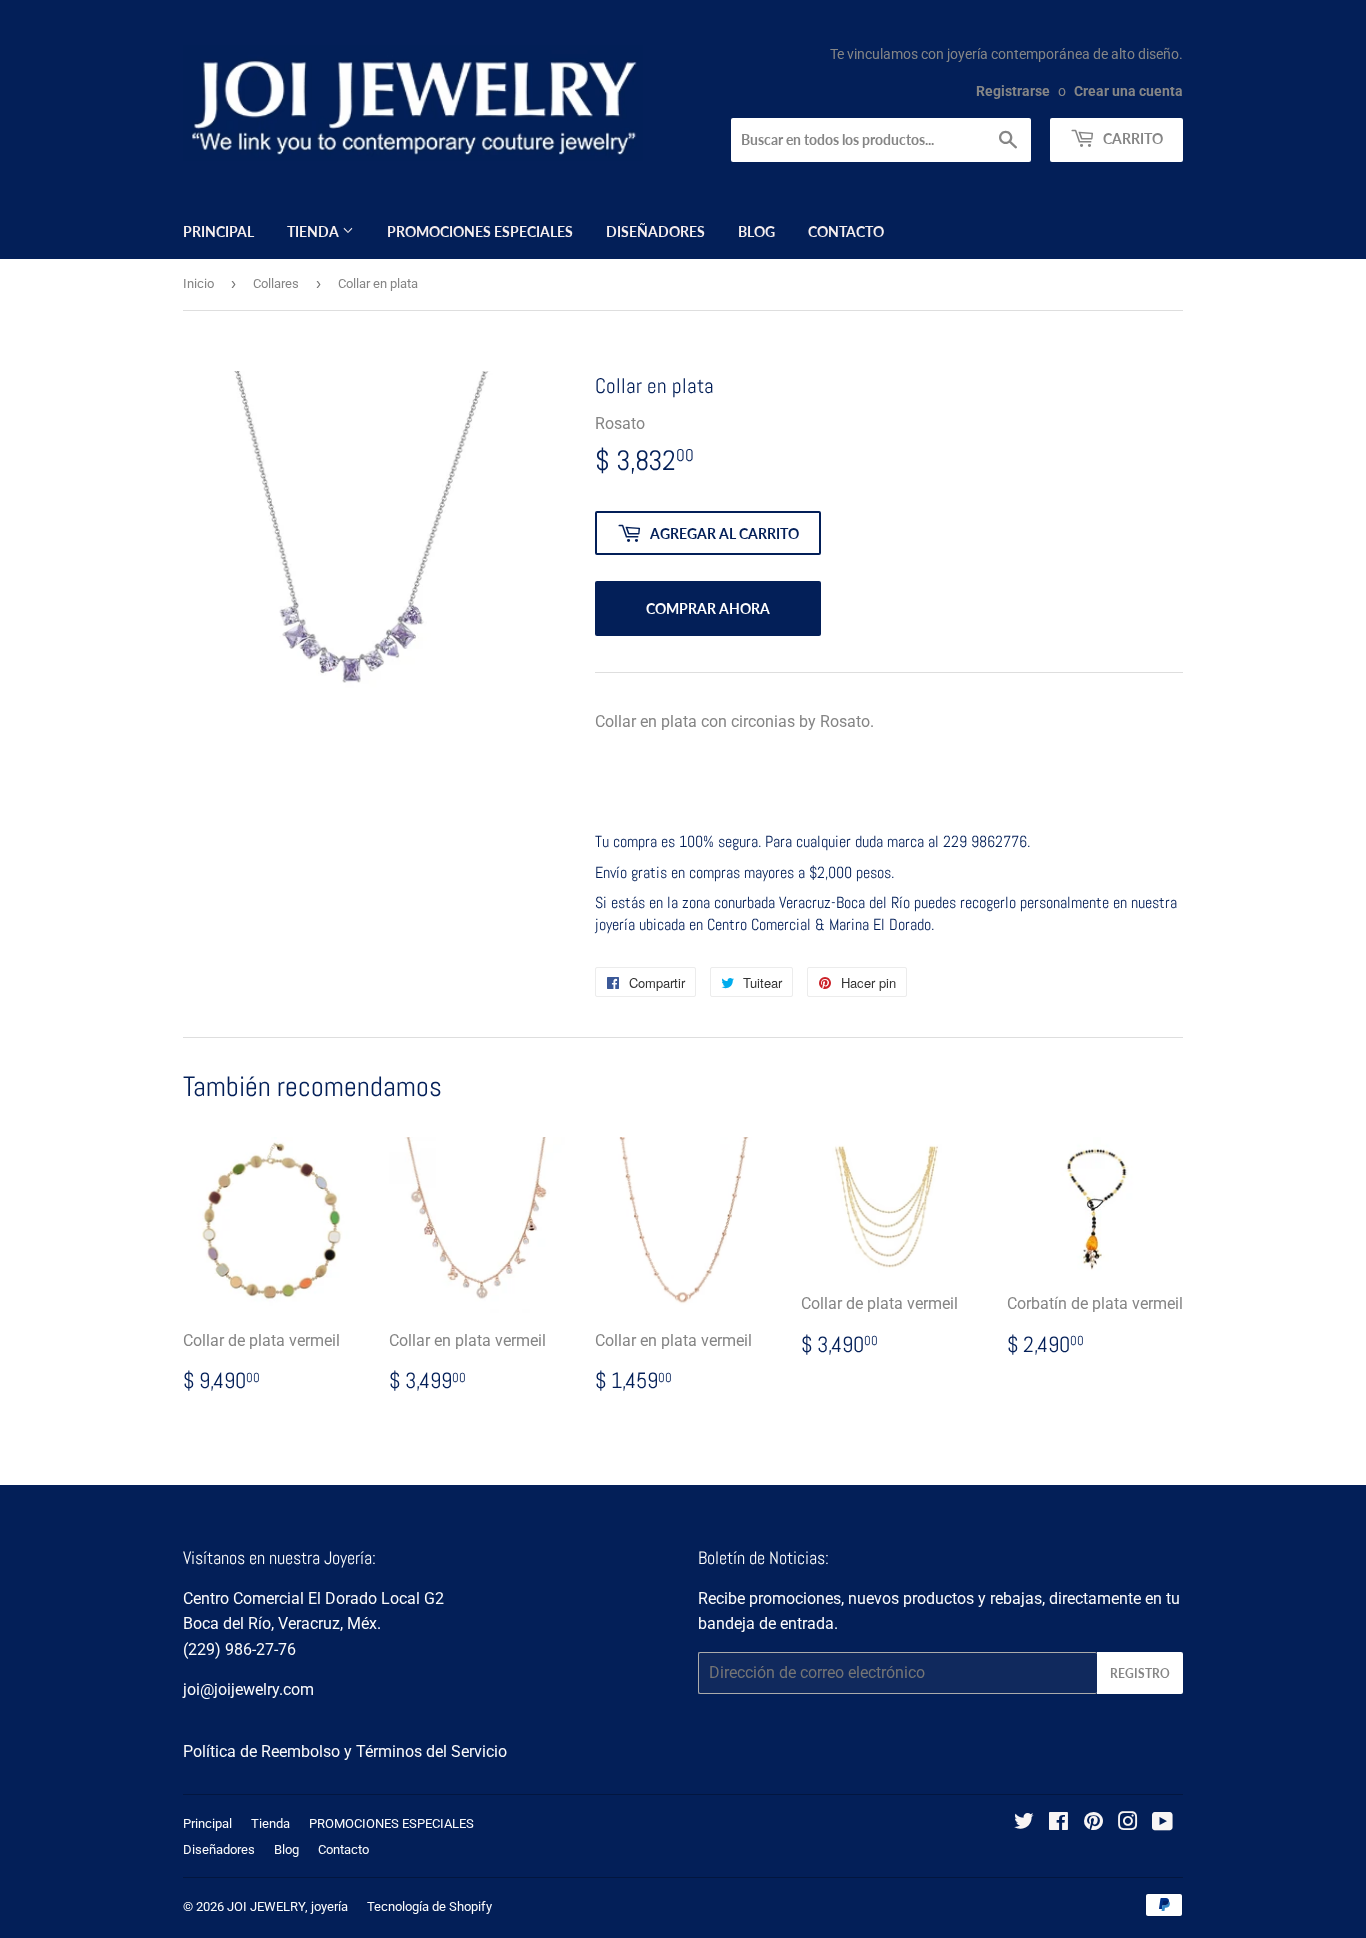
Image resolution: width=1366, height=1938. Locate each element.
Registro (1140, 1673)
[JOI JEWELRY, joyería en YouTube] (1162, 1823)
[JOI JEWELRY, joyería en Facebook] (1058, 1823)
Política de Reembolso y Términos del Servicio (345, 1751)
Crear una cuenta (1128, 91)
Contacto (846, 231)
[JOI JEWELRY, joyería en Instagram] (1128, 1823)
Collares (276, 283)
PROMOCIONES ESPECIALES (480, 231)
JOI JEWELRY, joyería (287, 1906)
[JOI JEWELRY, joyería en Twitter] (1024, 1823)
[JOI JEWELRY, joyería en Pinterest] (1093, 1823)
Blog (756, 231)
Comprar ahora (708, 608)
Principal (218, 231)
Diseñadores (655, 231)
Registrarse (1013, 91)
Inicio (198, 283)
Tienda (314, 231)
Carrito (1131, 138)
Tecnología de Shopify (429, 1906)
